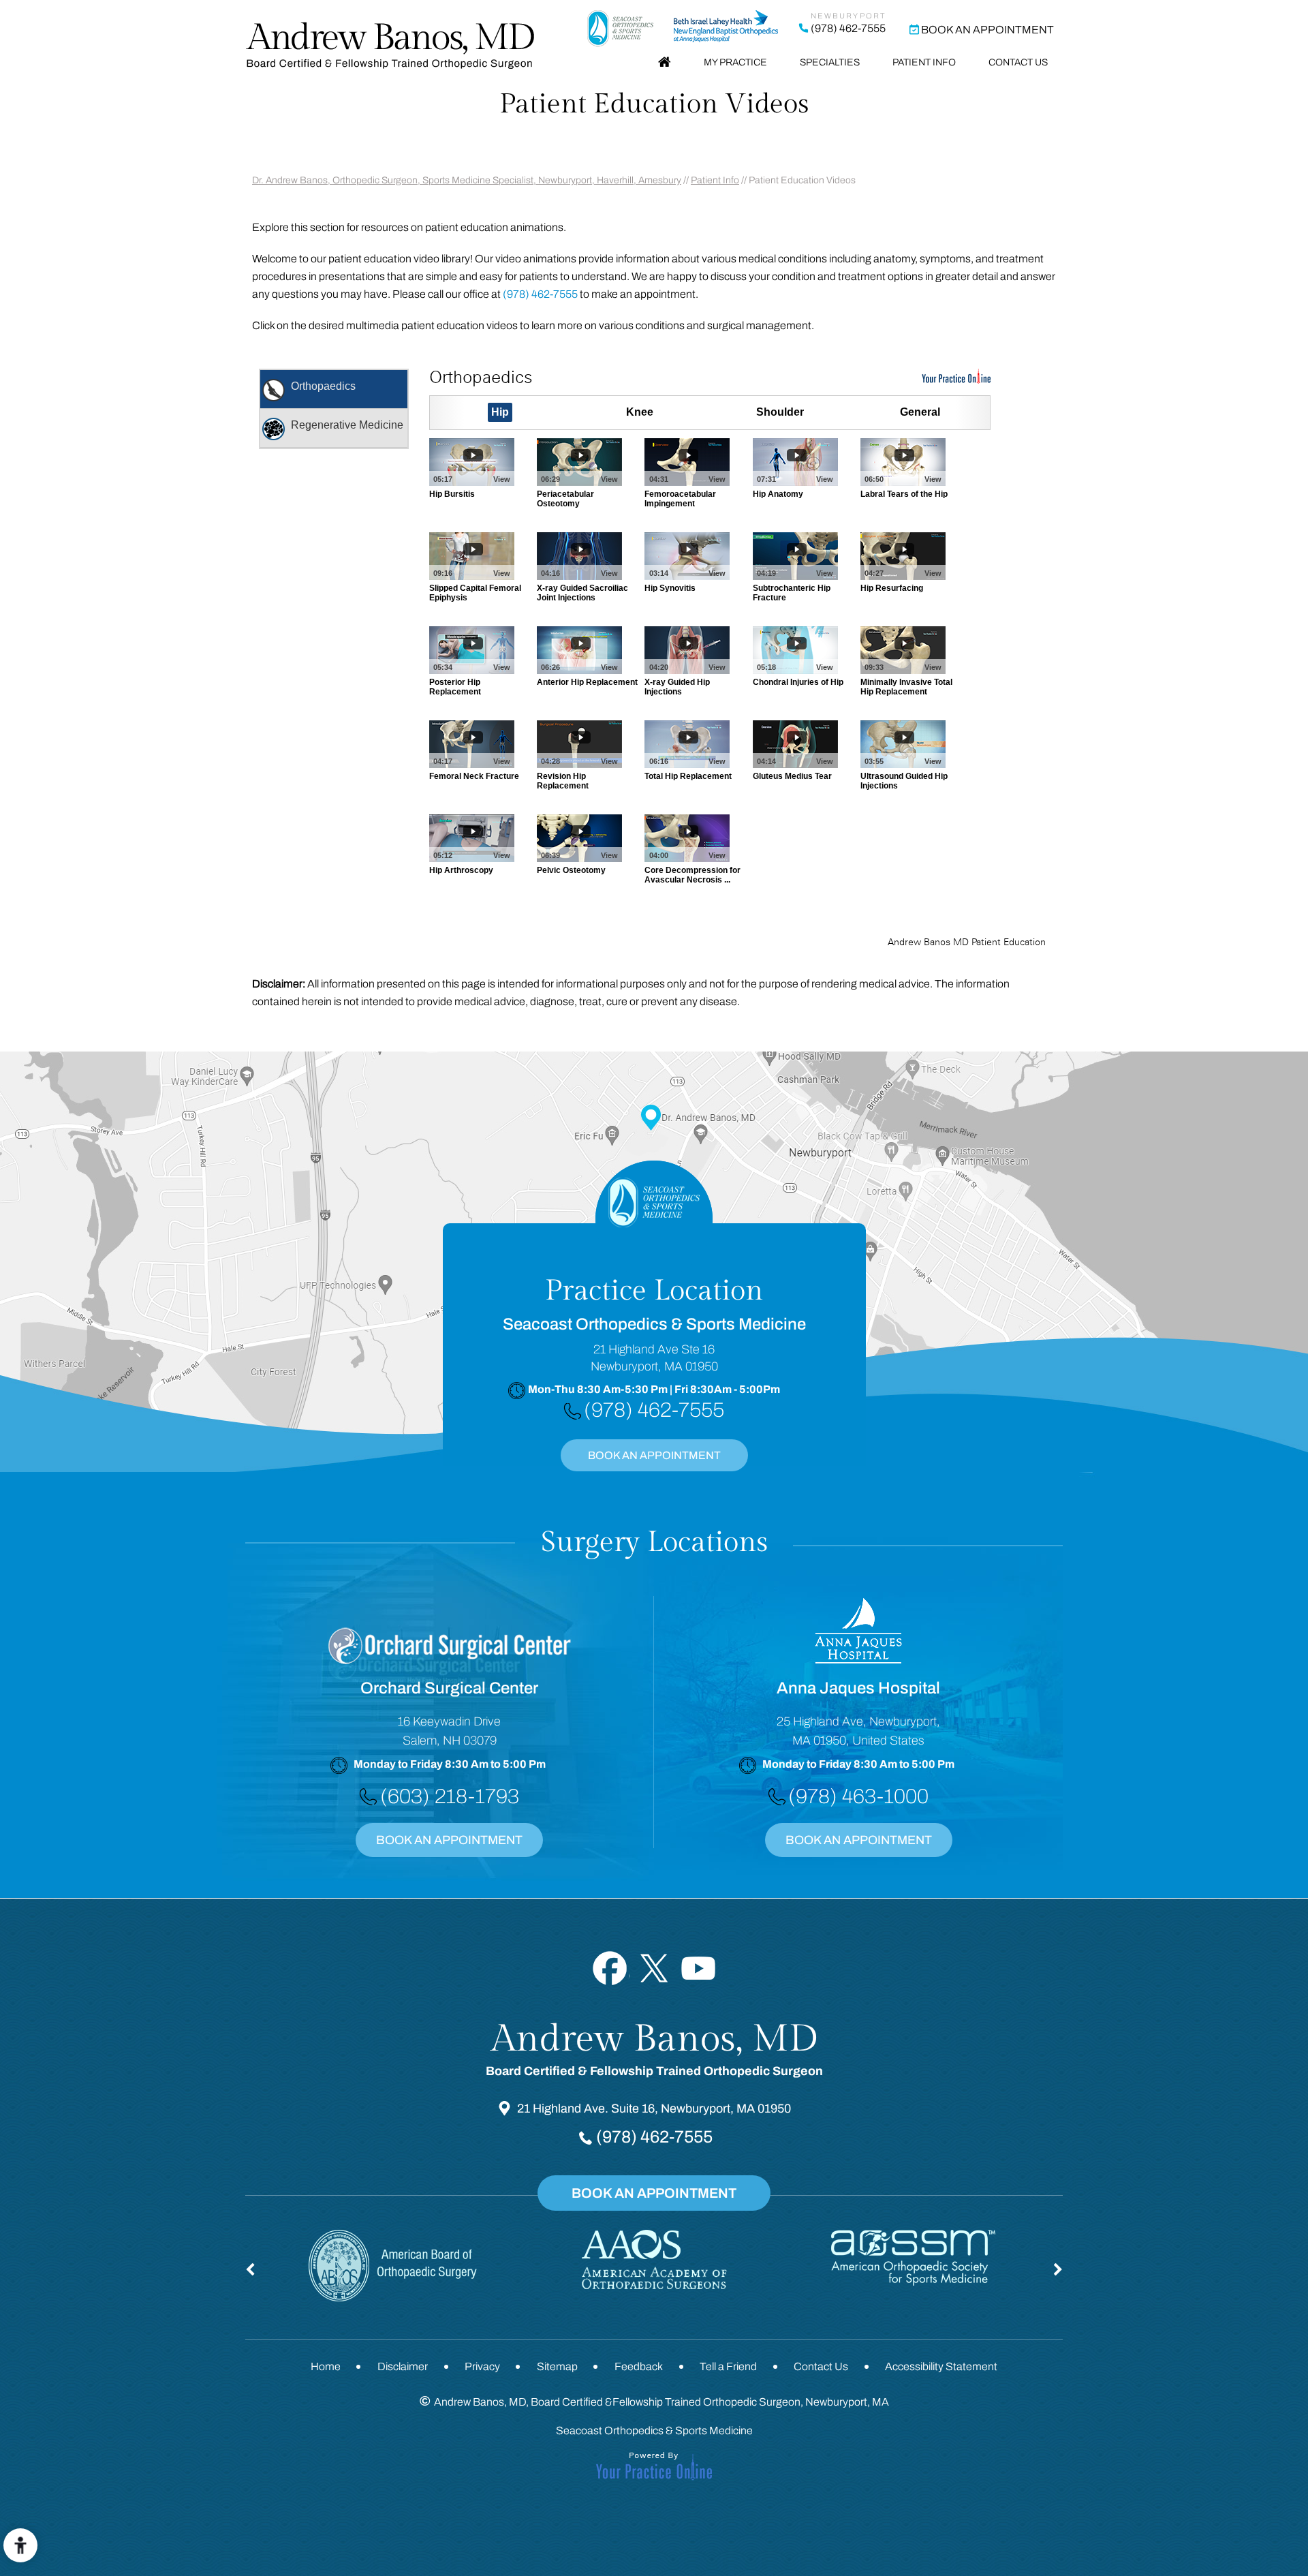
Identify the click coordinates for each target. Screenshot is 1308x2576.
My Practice (735, 62)
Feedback (639, 2366)
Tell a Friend (728, 2366)
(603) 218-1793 (450, 1796)
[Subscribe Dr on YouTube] (699, 1968)
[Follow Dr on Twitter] (654, 1968)
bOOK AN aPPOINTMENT (859, 1840)
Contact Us (1018, 62)
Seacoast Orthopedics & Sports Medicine (654, 2431)
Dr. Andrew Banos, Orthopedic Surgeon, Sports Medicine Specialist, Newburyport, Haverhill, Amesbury (467, 180)
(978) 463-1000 (858, 1796)
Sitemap (557, 2366)
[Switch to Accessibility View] (20, 2545)
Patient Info (924, 62)
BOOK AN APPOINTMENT (654, 1455)
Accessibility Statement (941, 2366)
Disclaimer (403, 2366)
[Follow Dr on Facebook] (610, 1968)
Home (665, 63)
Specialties (830, 62)
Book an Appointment (987, 30)
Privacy (482, 2366)
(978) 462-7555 (848, 28)
